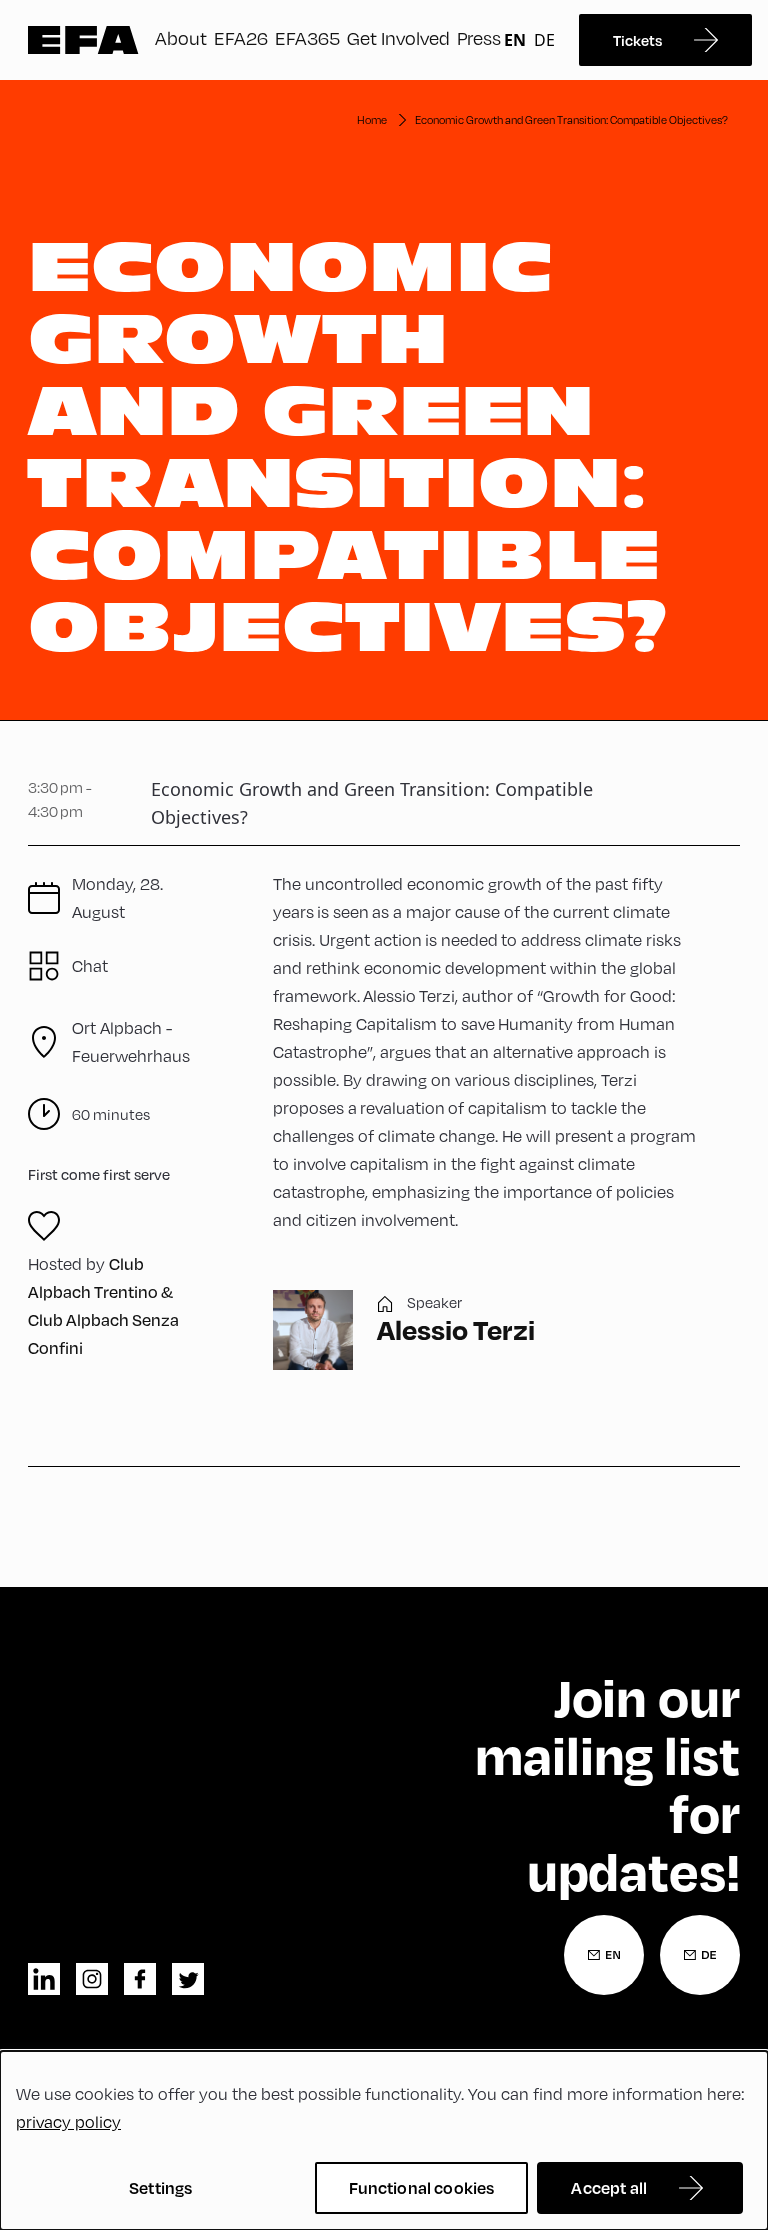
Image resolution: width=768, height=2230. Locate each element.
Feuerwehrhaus (131, 1041)
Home (372, 119)
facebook (140, 1979)
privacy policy (68, 2121)
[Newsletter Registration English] (604, 1955)
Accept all (609, 2187)
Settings (160, 2187)
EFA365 (307, 37)
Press (479, 37)
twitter (188, 1979)
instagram (92, 1979)
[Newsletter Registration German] (700, 1955)
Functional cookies (422, 2187)
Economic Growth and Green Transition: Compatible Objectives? (571, 119)
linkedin (44, 1979)
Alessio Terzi (456, 1329)
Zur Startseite (83, 40)
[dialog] (384, 2140)
